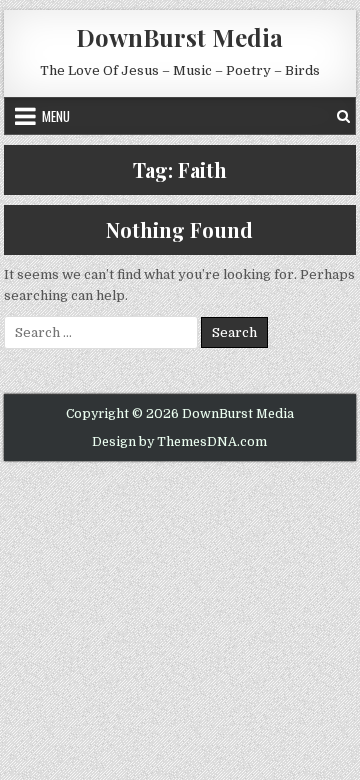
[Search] (343, 116)
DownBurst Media (179, 37)
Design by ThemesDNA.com (179, 442)
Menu (56, 116)
